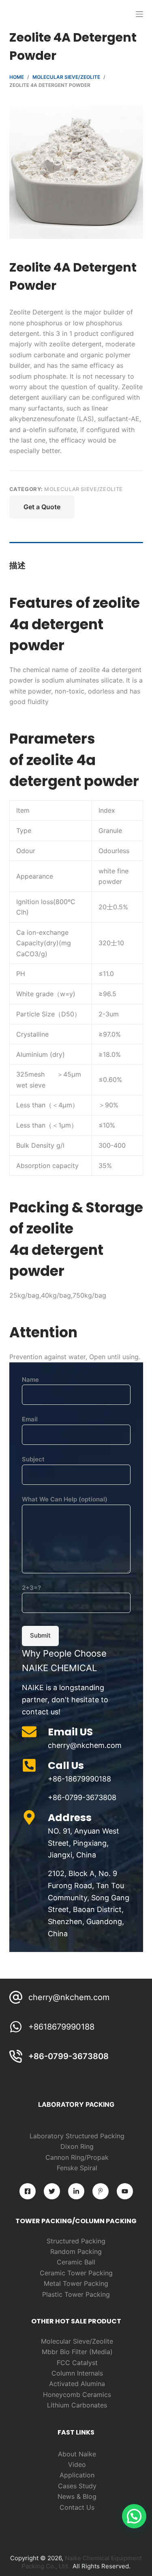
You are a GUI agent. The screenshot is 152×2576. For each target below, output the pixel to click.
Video (77, 2464)
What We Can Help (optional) (65, 1499)
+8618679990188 (61, 2027)
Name (30, 1380)
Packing (90, 2251)
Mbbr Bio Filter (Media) (77, 2352)
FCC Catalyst (77, 2363)
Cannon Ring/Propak (77, 2157)
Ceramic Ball (76, 2262)
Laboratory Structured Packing (77, 2136)
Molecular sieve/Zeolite (83, 489)
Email (30, 1419)
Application (77, 2475)
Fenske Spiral (77, 2168)
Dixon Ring (77, 2146)
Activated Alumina (77, 2384)
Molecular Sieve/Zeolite (77, 2341)
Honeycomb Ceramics (77, 2395)
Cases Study (77, 2486)
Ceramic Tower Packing (76, 2273)
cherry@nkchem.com (69, 1997)
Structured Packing (76, 2241)
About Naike (77, 2454)
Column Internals (77, 2373)
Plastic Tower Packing (76, 2294)
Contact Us (77, 2507)
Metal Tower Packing (76, 2283)
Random (64, 2251)
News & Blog (77, 2496)
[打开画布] (139, 14)
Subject (33, 1459)
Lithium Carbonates (77, 2405)
